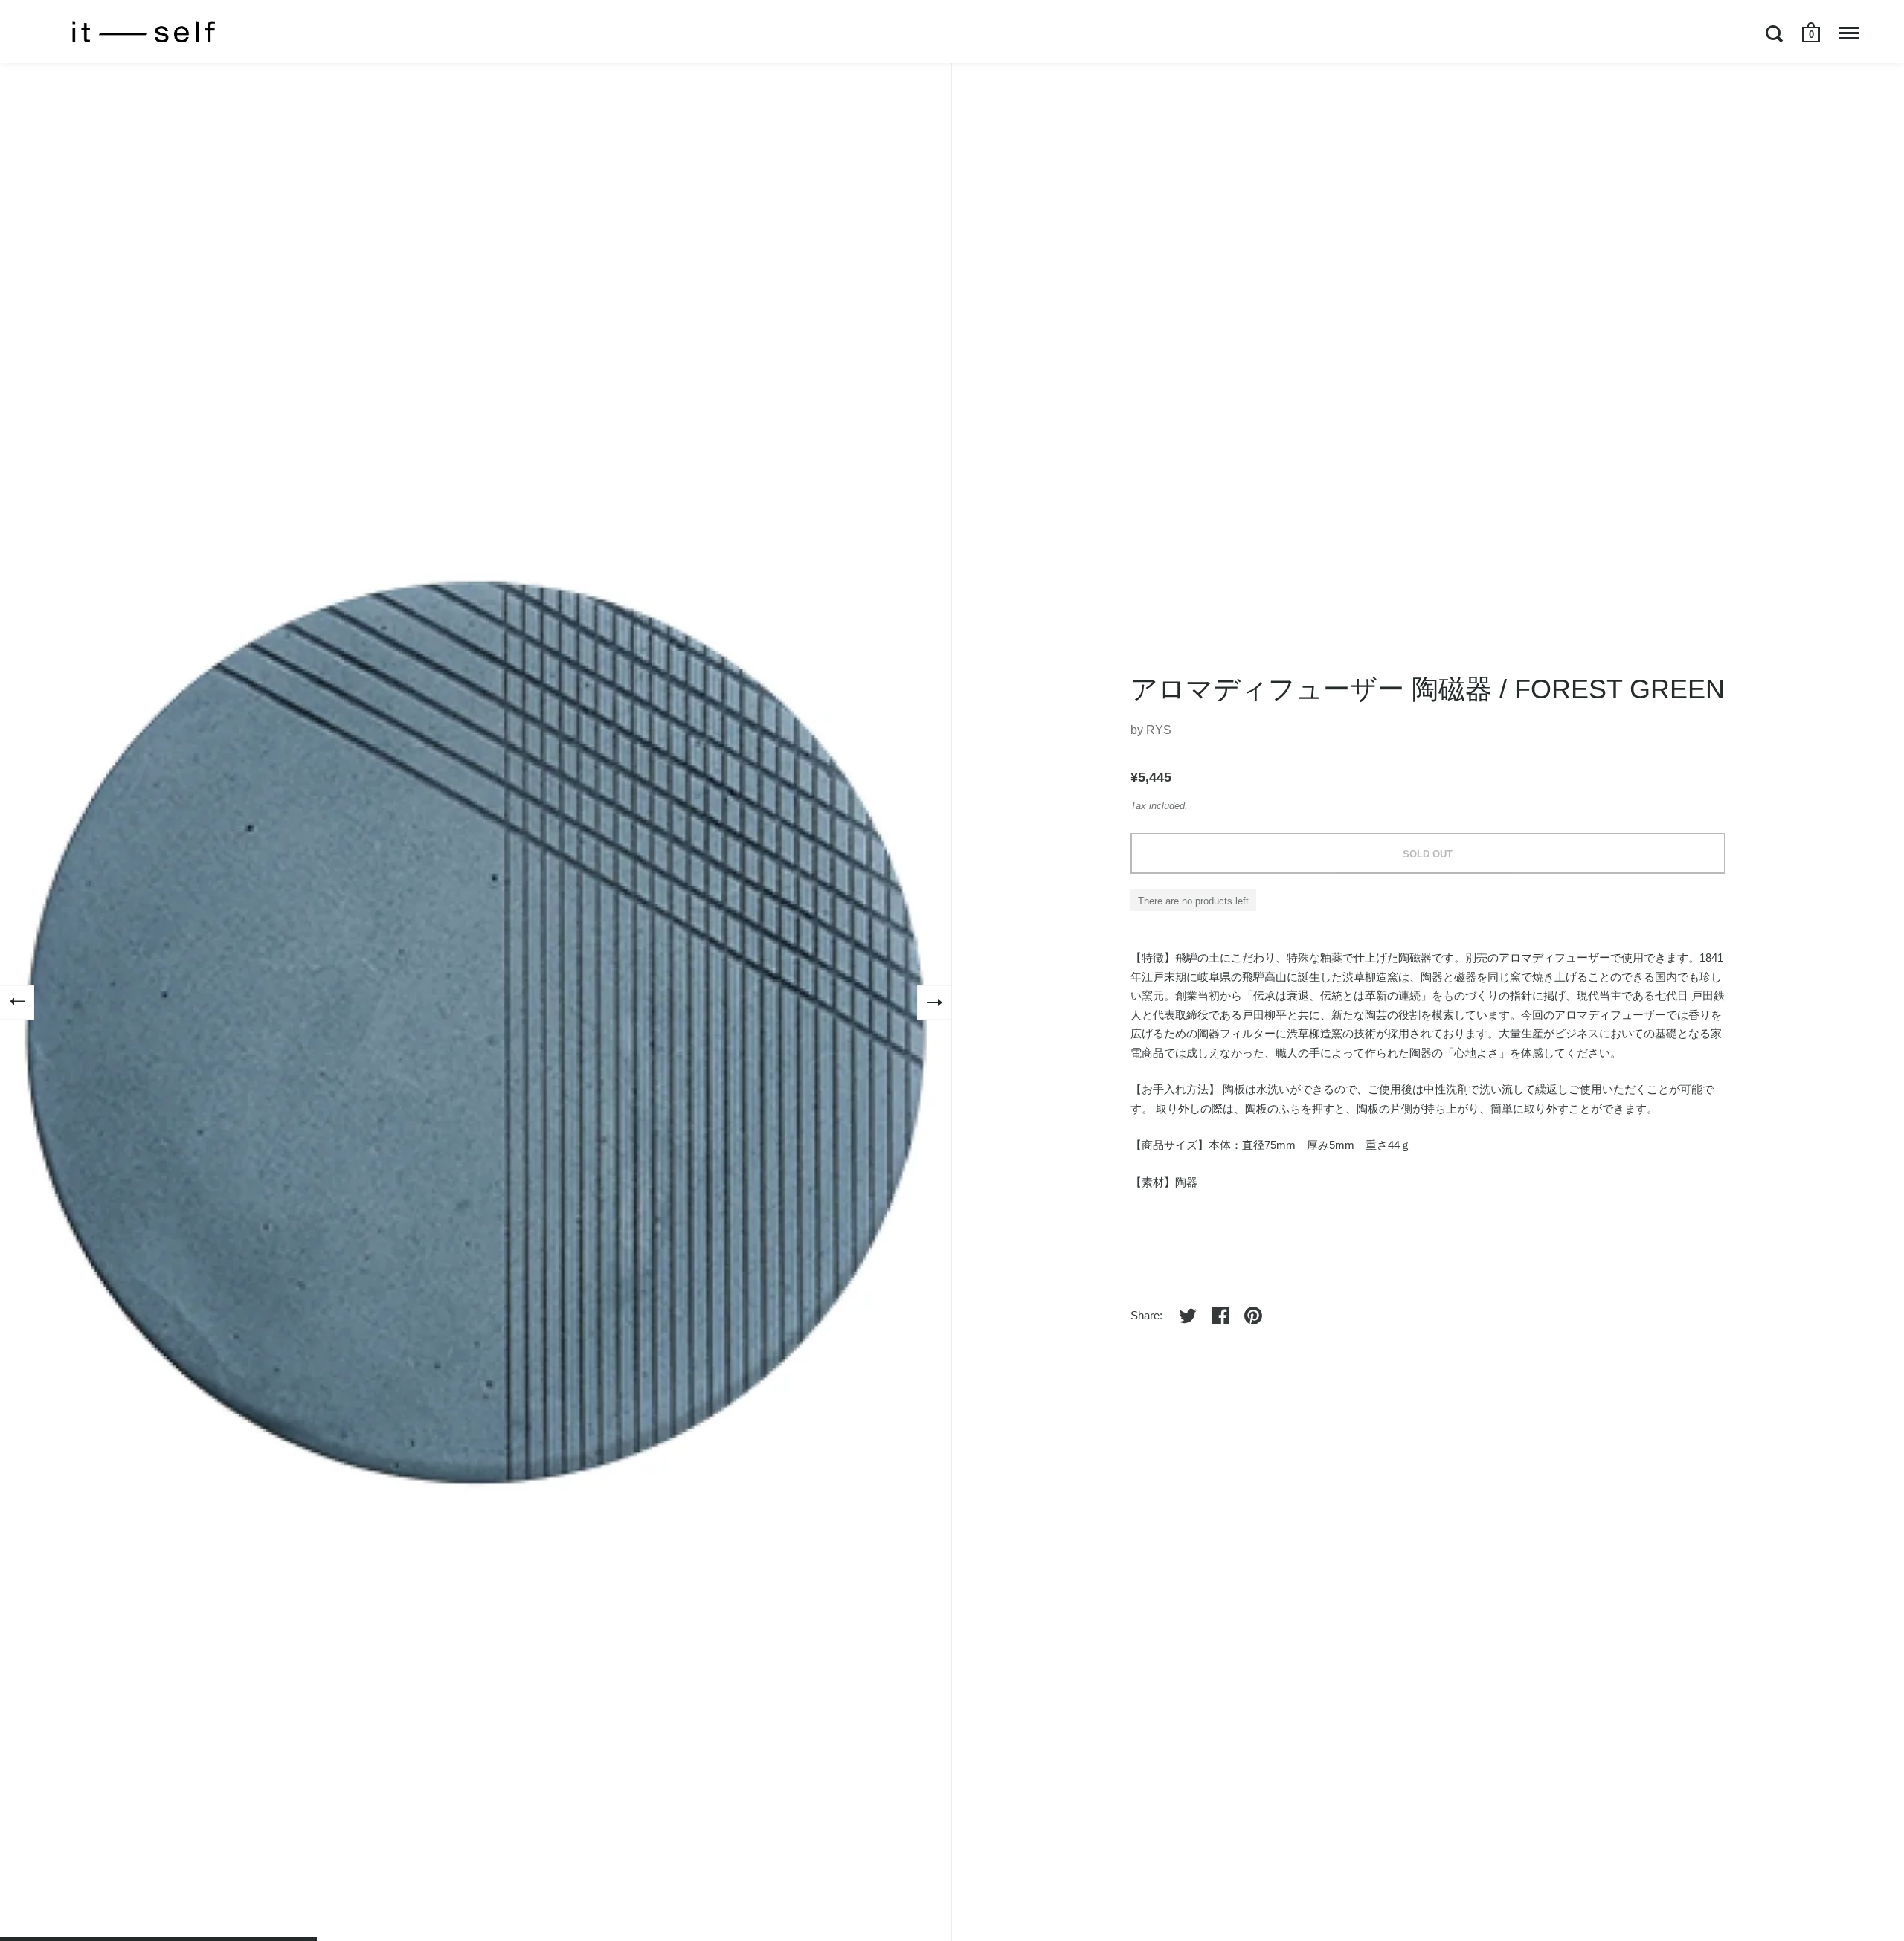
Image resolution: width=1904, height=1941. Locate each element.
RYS (1159, 730)
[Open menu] (1849, 33)
